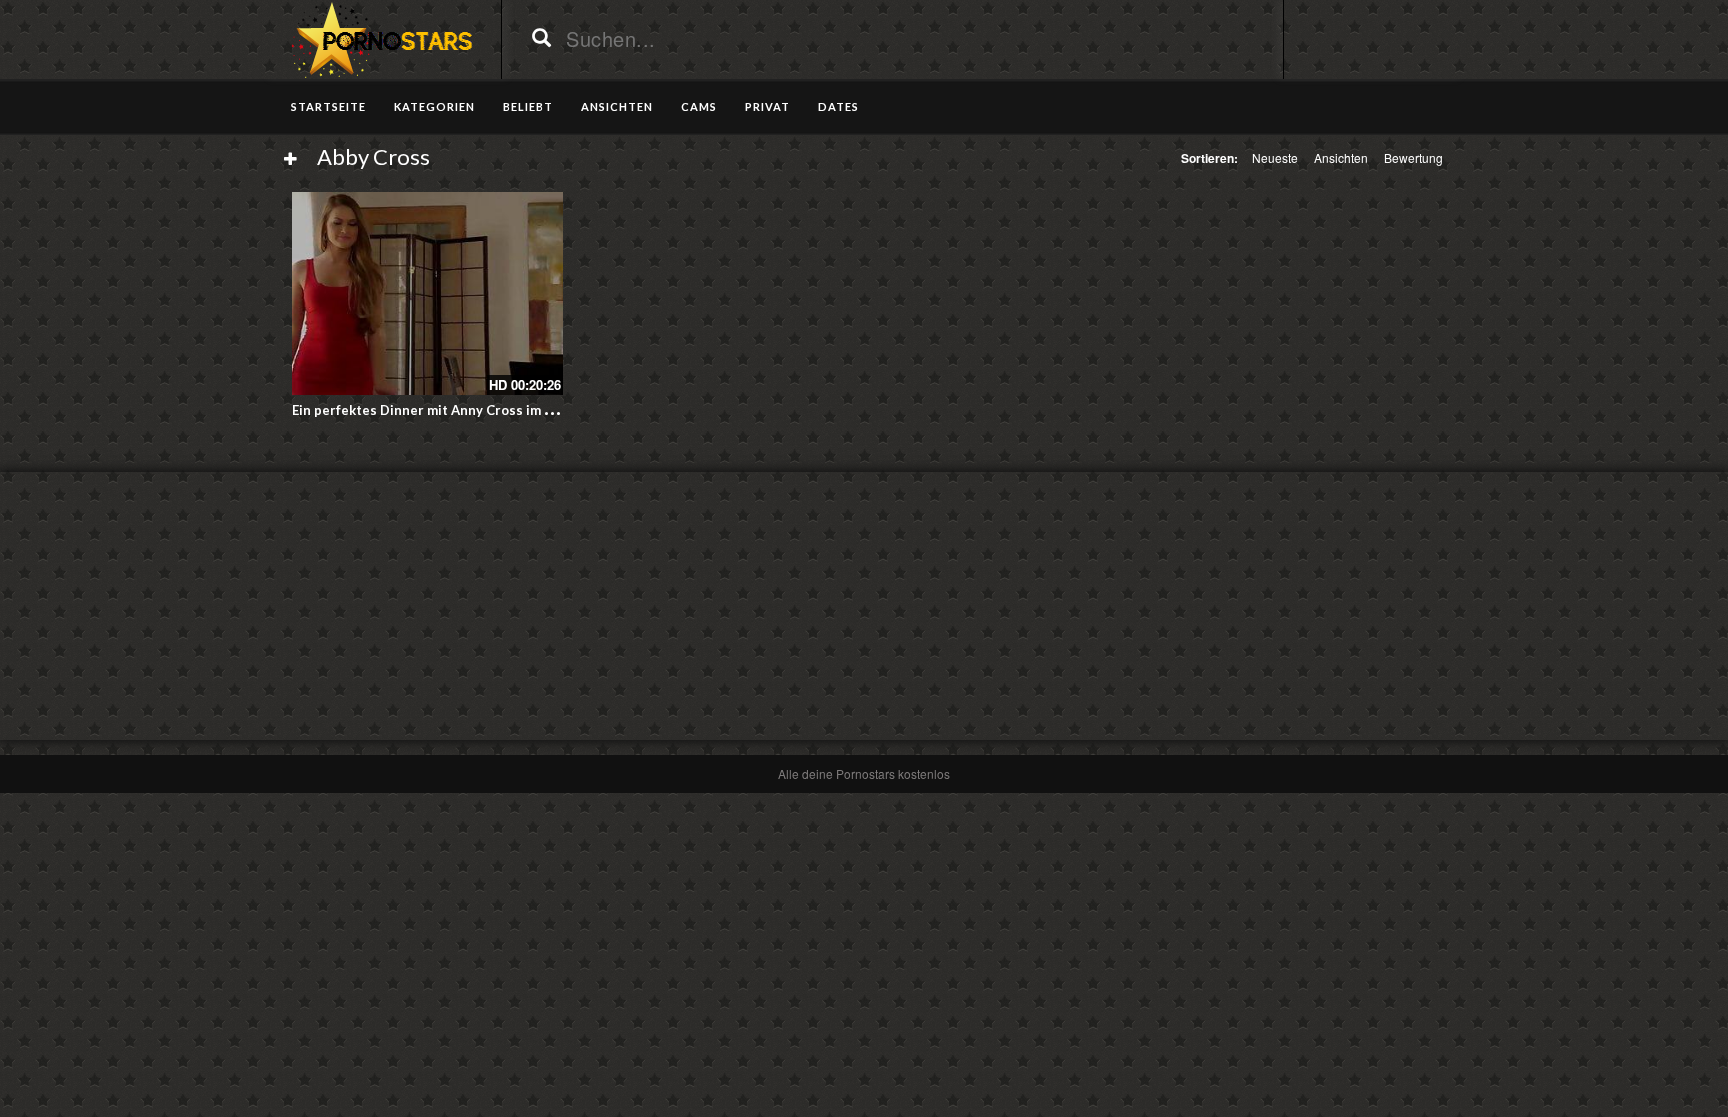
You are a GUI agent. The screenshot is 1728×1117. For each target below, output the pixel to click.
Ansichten (1341, 157)
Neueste (1275, 157)
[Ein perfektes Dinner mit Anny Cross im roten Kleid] (427, 293)
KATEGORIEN (434, 106)
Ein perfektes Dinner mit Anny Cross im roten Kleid (454, 410)
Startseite (328, 106)
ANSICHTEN (617, 106)
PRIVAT (767, 106)
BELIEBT (528, 106)
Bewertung (1413, 157)
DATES (838, 106)
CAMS (699, 106)
